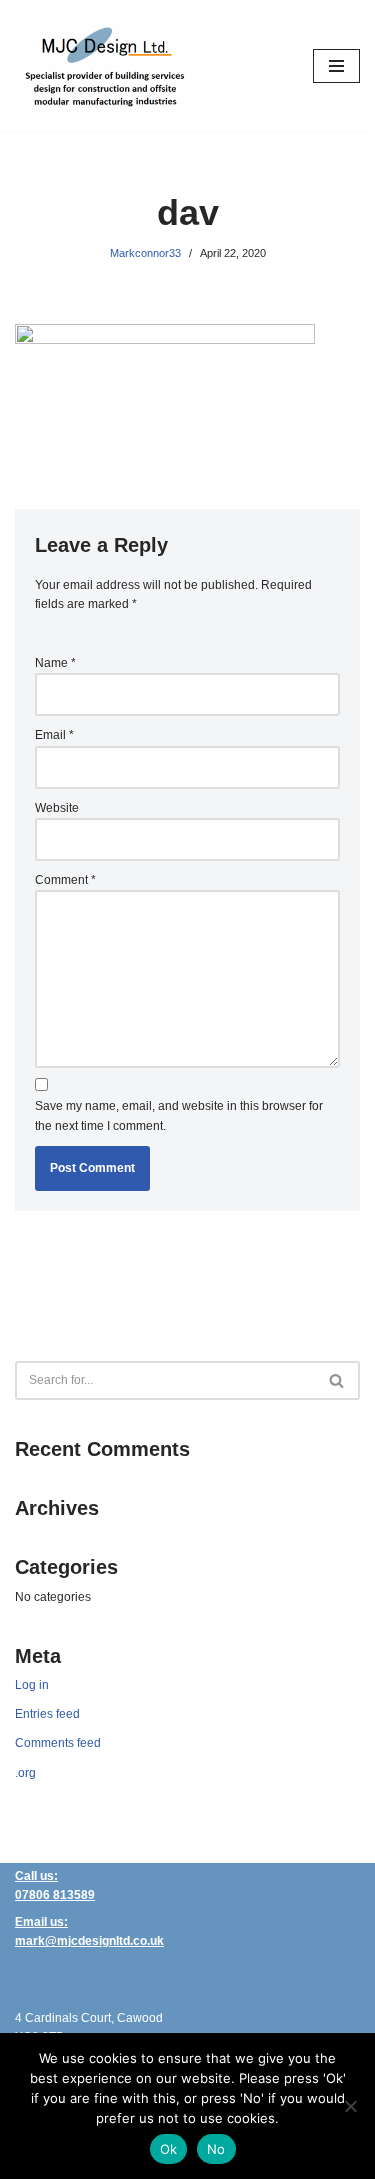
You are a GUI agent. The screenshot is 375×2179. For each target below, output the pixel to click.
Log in (32, 1685)
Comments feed (58, 1743)
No (216, 2149)
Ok (169, 2149)
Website (57, 808)
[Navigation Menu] (336, 66)
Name (55, 663)
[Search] (337, 1380)
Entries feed (47, 1714)
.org (25, 1773)
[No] (350, 2106)
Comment (65, 880)
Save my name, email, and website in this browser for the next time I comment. (179, 1115)
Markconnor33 (145, 253)
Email (54, 735)
